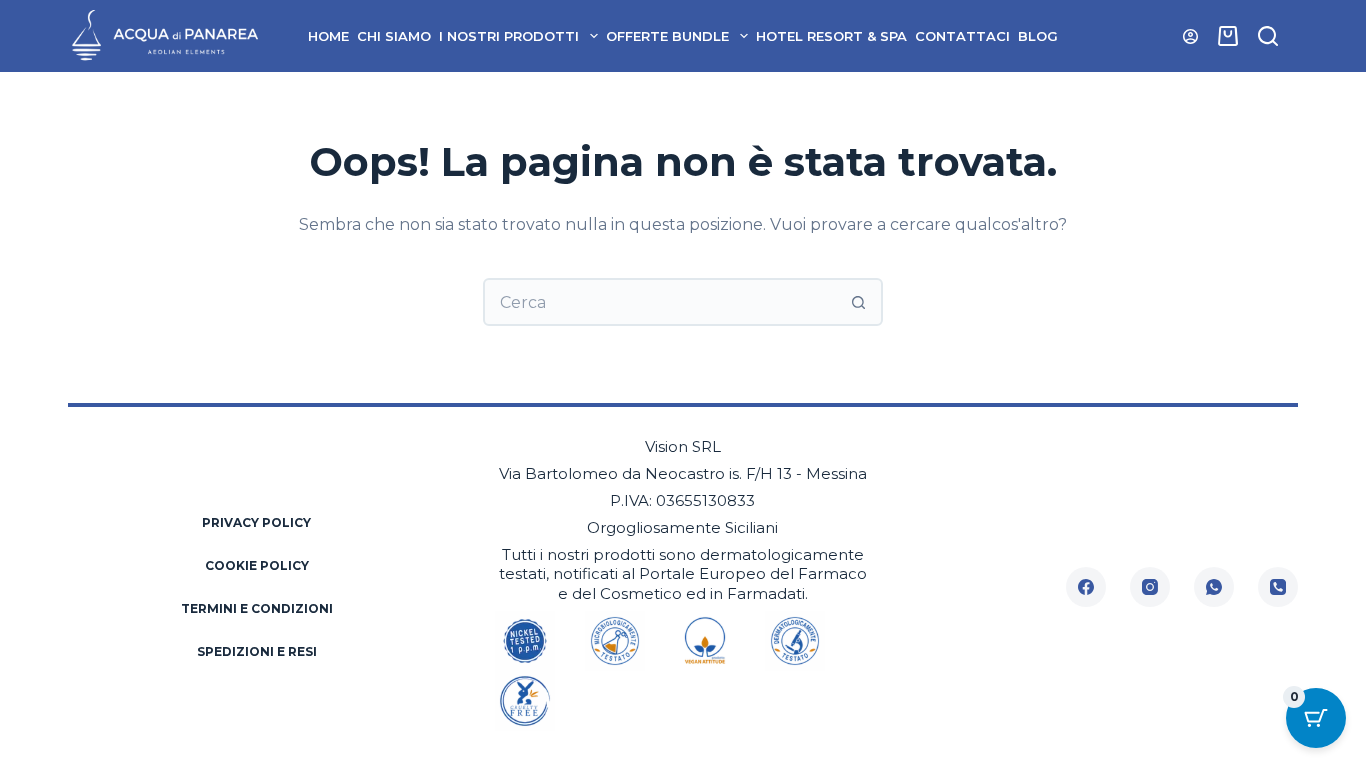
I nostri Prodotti (509, 36)
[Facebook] (1086, 587)
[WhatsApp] (1214, 587)
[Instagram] (1150, 587)
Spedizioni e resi (257, 651)
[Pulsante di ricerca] (859, 302)
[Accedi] (1190, 36)
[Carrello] (1228, 36)
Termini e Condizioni (257, 608)
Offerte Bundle (667, 36)
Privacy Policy (256, 522)
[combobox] (661, 302)
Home (328, 36)
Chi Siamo (394, 36)
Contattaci (962, 36)
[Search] (1268, 36)
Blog (1038, 36)
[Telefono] (1278, 587)
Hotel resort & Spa (831, 36)
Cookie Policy (257, 565)
